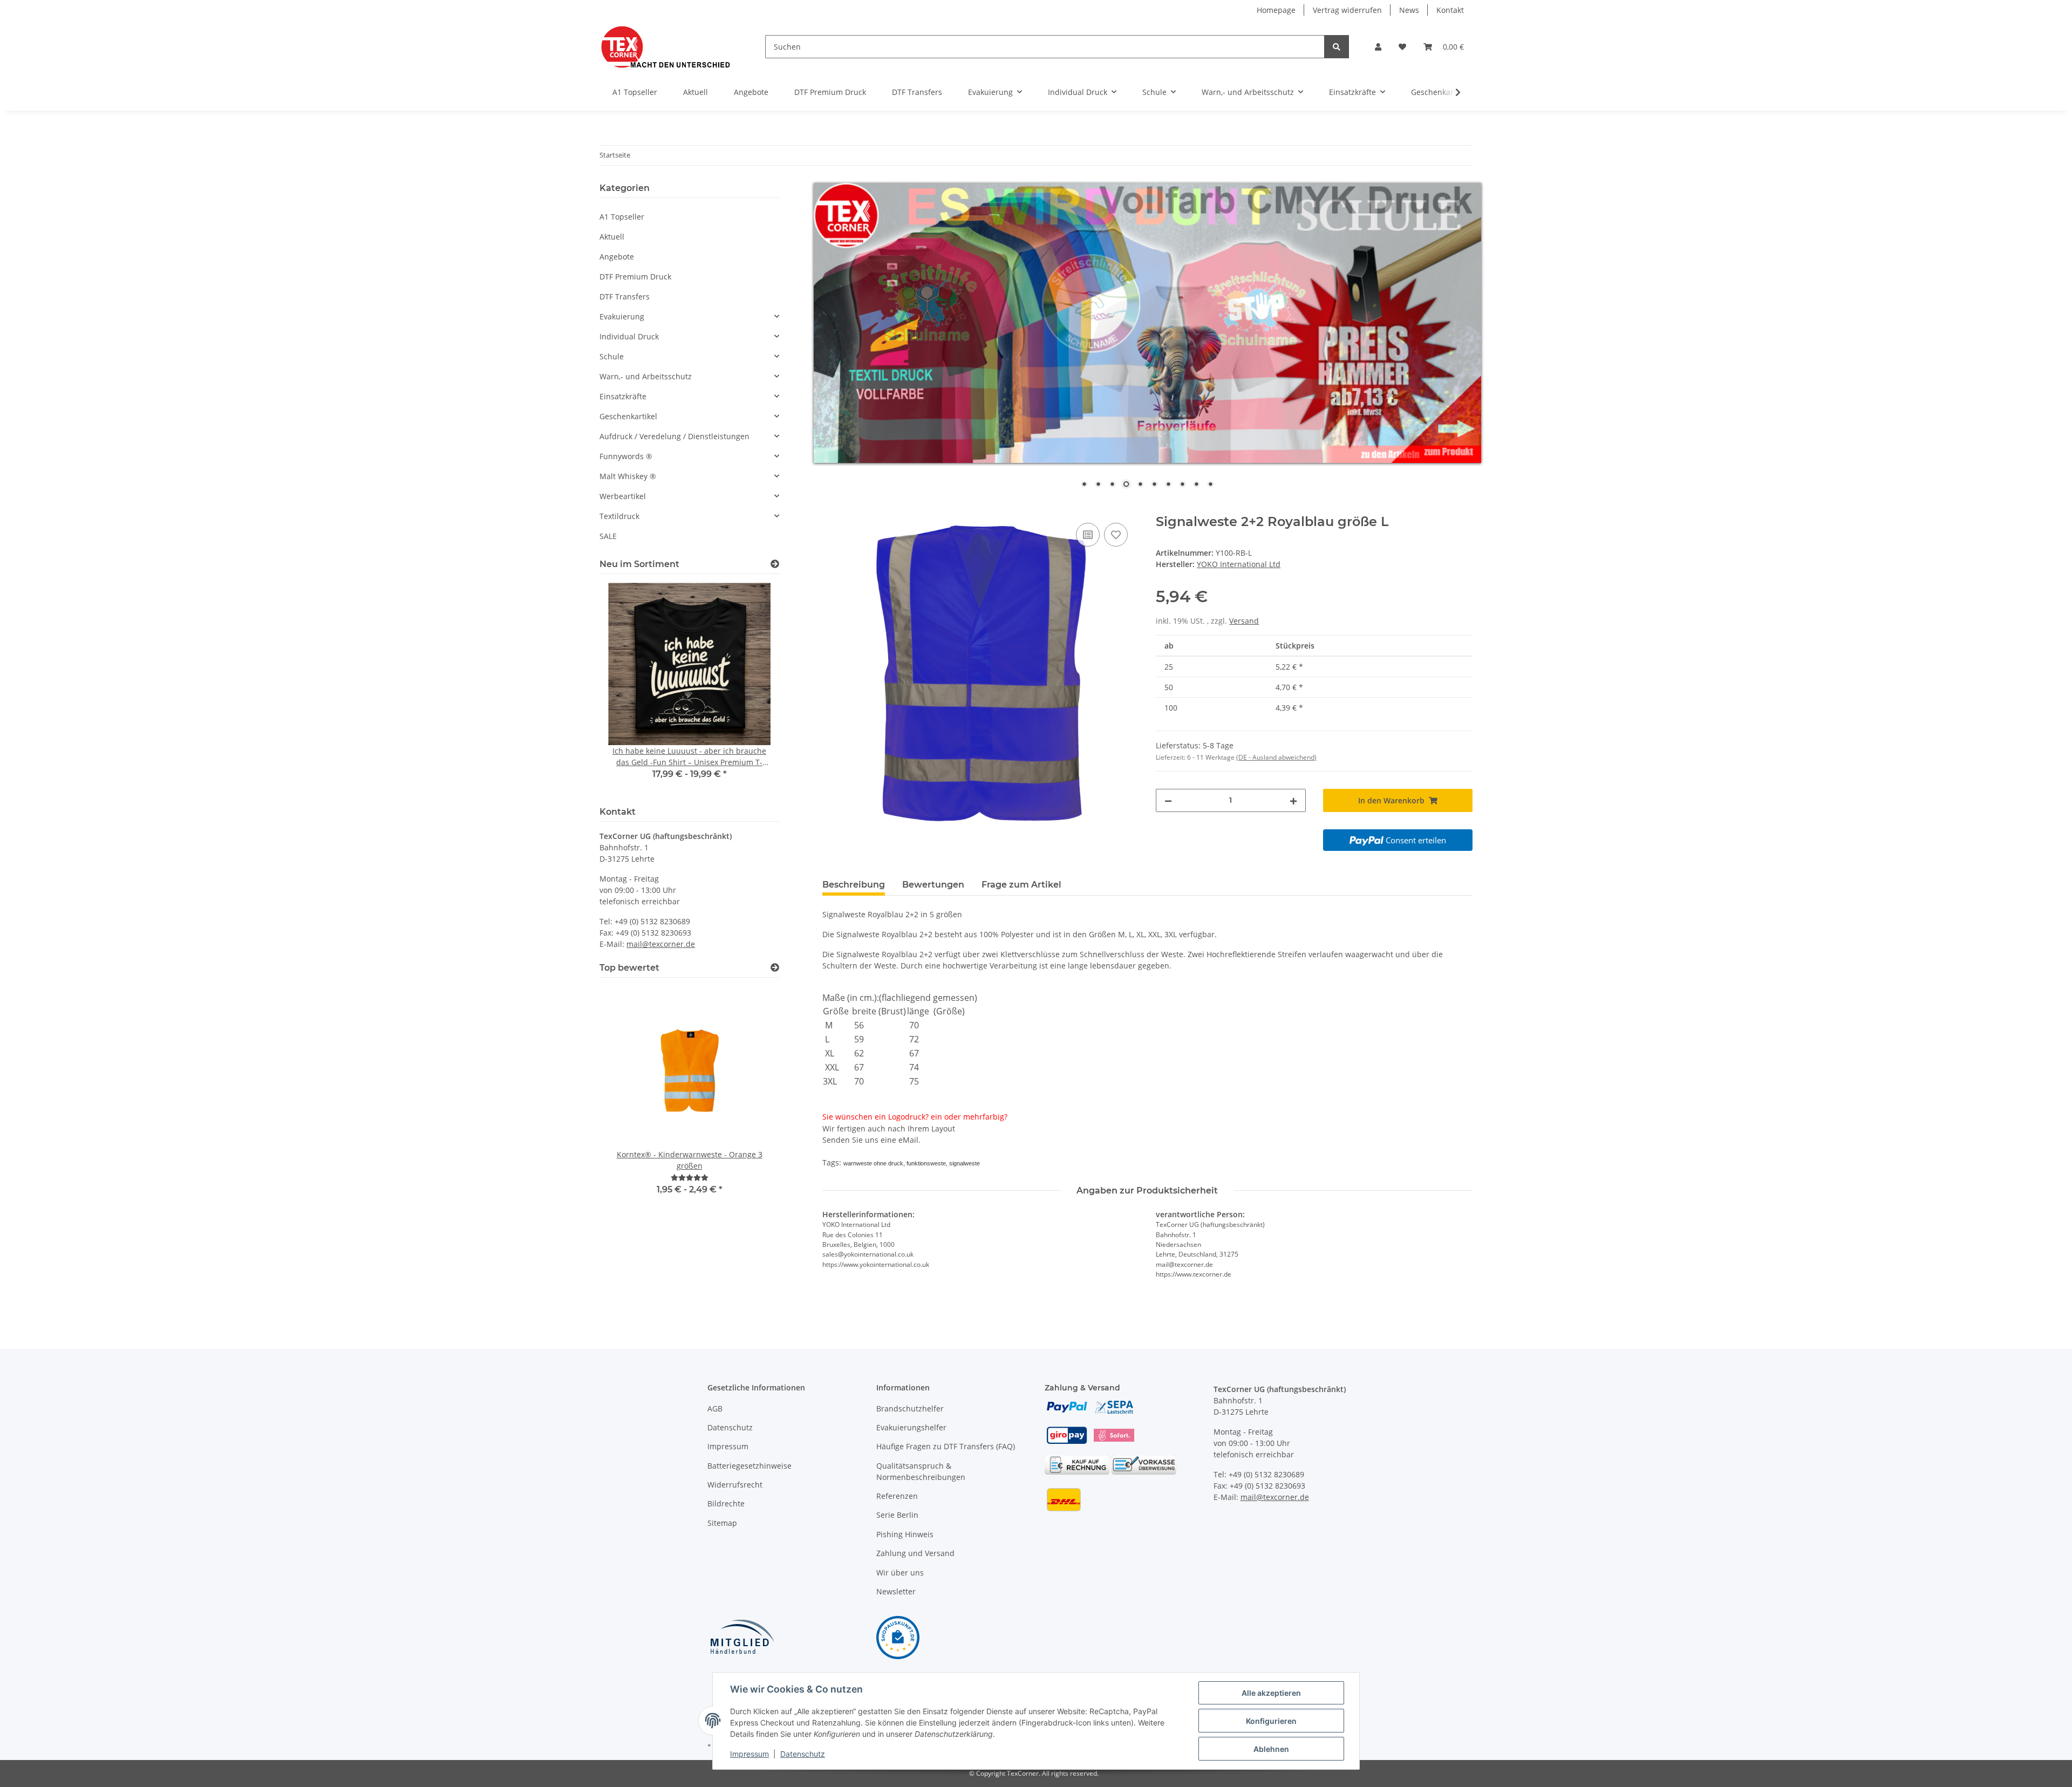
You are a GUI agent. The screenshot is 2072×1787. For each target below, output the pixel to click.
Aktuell (612, 237)
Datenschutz (730, 1427)
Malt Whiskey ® (628, 476)
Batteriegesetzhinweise (749, 1466)
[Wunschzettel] (1402, 47)
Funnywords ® (626, 456)
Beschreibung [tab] (854, 885)
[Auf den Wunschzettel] (1116, 535)
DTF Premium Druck (635, 277)
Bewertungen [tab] (933, 885)
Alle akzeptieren (1271, 1693)
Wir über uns (900, 1573)
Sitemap (722, 1523)
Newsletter (896, 1591)
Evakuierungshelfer (911, 1427)
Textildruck (619, 516)
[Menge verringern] (1168, 800)
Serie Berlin (897, 1515)
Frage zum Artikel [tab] (1021, 885)
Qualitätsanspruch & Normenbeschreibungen (921, 1471)
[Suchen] (1337, 47)
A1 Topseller (622, 217)
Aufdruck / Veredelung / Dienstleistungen (674, 436)
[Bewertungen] (690, 1178)
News (1409, 10)
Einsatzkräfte (623, 396)
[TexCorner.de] (665, 47)
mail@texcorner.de (661, 944)
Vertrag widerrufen (1347, 10)
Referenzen (897, 1496)
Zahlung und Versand (915, 1553)
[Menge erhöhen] (1293, 800)
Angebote (617, 257)
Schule (612, 356)
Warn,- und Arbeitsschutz (646, 376)
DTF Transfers (625, 296)
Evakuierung (622, 316)
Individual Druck (629, 336)
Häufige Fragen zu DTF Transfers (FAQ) (946, 1446)
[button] (1378, 47)
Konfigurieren (1271, 1721)
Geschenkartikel (628, 416)
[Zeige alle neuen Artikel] (775, 564)
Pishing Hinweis (905, 1534)
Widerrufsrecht (735, 1485)
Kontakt (1450, 10)
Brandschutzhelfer (910, 1409)
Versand (1244, 621)
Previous (626, 688)
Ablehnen (1271, 1749)
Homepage (1276, 10)
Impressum (728, 1446)
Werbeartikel (623, 496)
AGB (715, 1409)
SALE (608, 536)
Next (752, 688)
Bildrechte (726, 1503)
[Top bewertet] (775, 968)
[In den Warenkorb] (831, 508)
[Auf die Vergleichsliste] (1088, 535)
